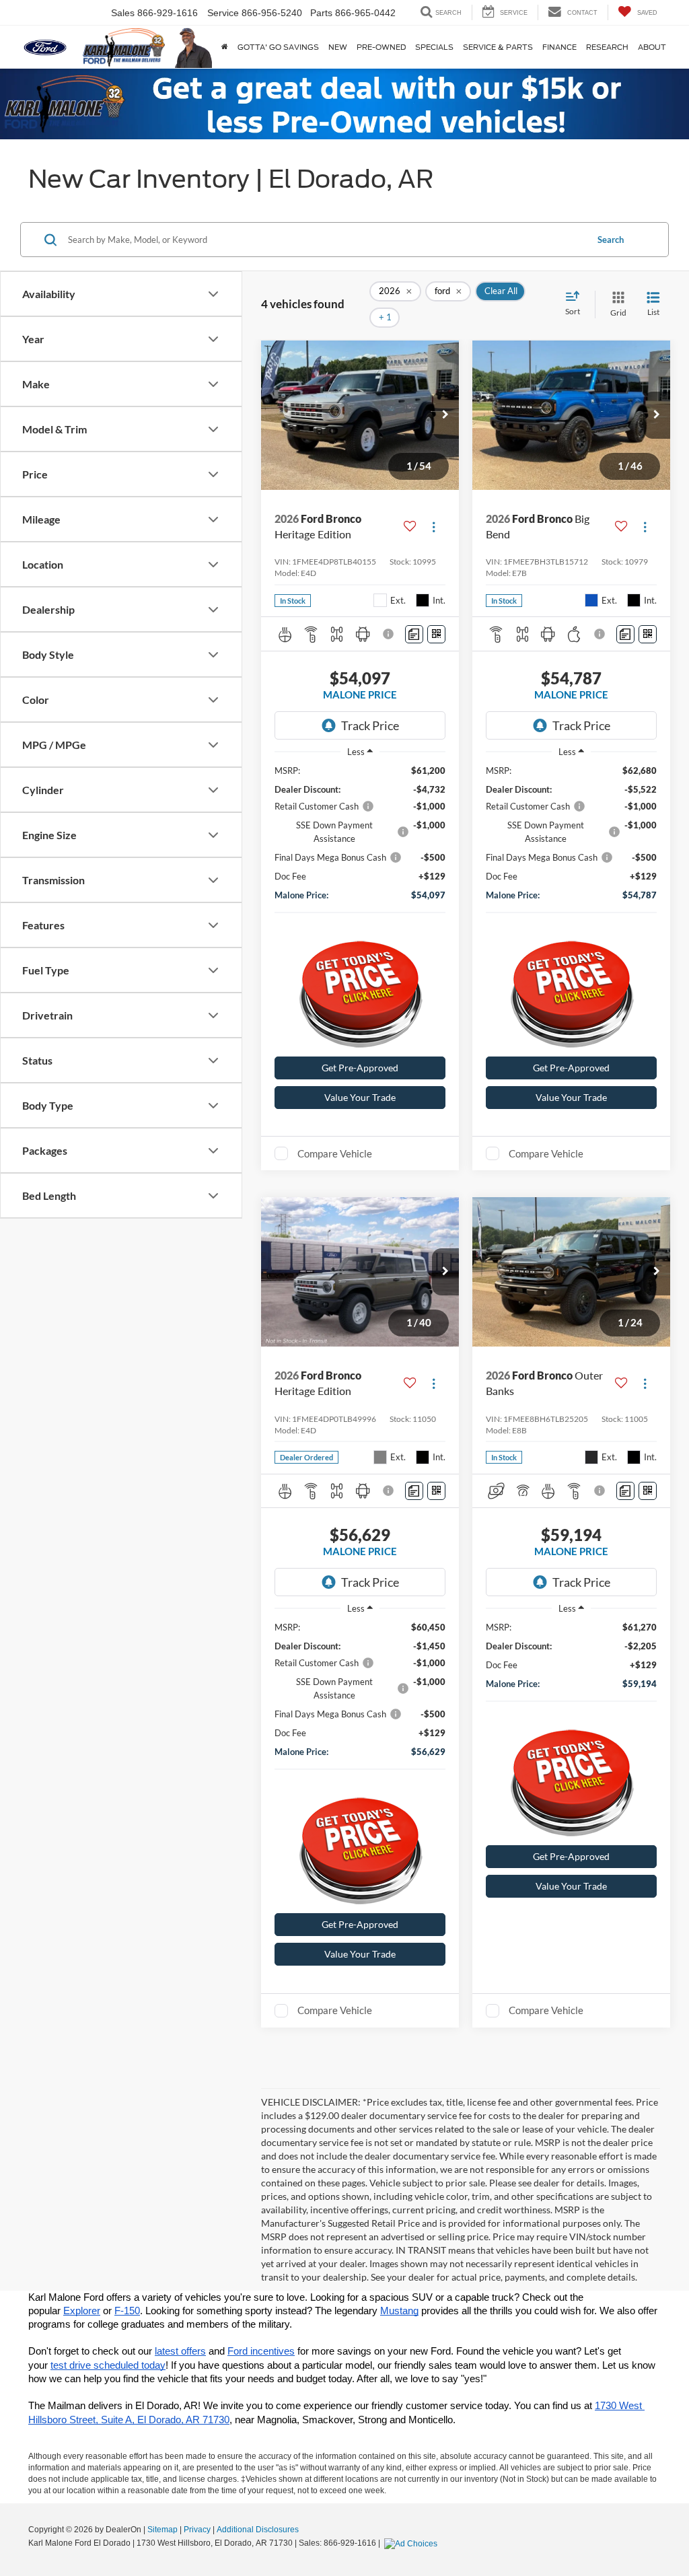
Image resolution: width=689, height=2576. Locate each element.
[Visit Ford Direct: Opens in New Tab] (412, 2543)
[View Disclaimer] (389, 634)
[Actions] (434, 527)
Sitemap (162, 2530)
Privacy (197, 2530)
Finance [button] (559, 47)
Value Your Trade (360, 1097)
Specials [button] (434, 47)
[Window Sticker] (436, 634)
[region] (360, 848)
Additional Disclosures (258, 2530)
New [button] (338, 47)
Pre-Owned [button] (381, 47)
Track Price (370, 725)
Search (611, 240)
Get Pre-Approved (360, 1068)
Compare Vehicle (335, 1153)
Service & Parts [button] (498, 47)
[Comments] (414, 634)
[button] (445, 415)
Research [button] (607, 47)
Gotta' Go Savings (278, 47)
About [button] (652, 47)
